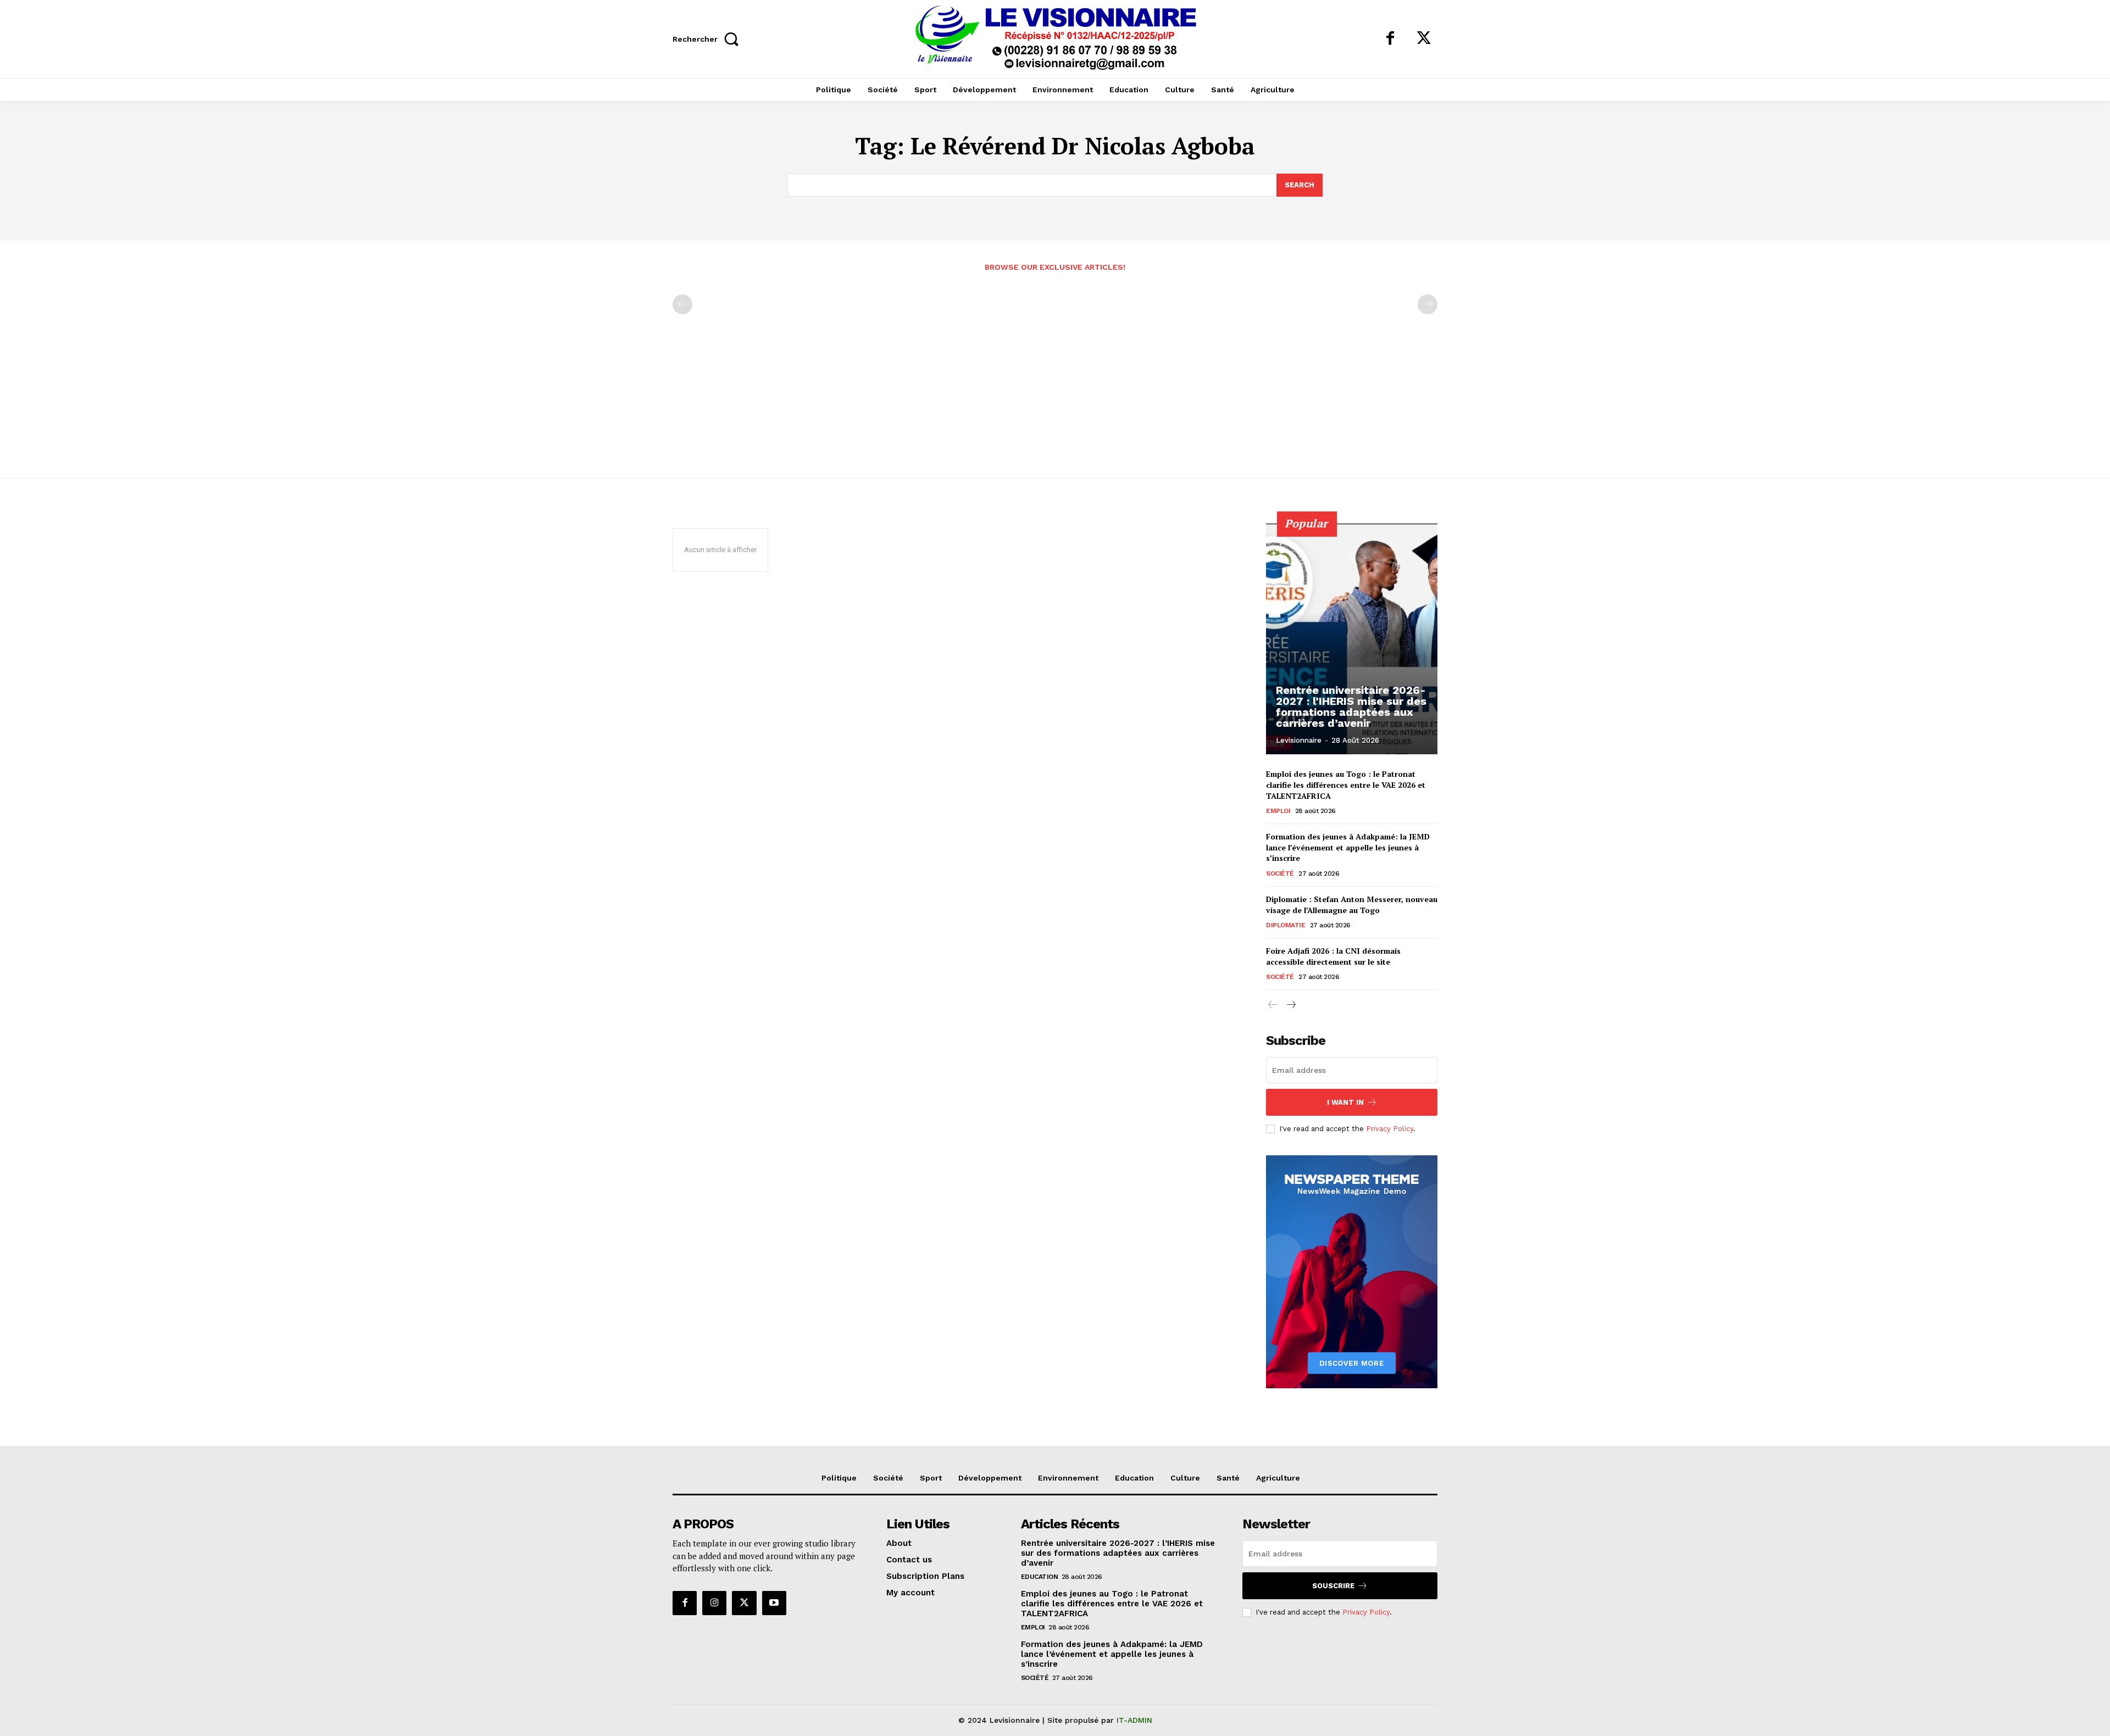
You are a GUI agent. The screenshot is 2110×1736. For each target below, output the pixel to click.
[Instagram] (714, 1603)
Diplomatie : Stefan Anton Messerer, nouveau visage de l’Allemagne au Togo (1352, 905)
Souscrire (1333, 1586)
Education (1040, 1577)
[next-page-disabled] (1428, 304)
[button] (709, 39)
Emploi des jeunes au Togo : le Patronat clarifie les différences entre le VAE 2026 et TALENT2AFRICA (1346, 784)
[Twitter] (1424, 39)
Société (1280, 873)
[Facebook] (1390, 39)
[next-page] (1290, 1005)
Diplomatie (1286, 925)
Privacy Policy (1390, 1129)
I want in (1345, 1102)
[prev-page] (682, 304)
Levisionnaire (1299, 740)
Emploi (1278, 811)
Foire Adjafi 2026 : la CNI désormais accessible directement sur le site (1333, 956)
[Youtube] (774, 1603)
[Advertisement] (1055, 369)
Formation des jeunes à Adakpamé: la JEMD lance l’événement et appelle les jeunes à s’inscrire (1348, 847)
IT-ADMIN (1134, 1720)
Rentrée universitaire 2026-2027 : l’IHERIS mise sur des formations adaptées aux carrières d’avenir (1351, 706)
